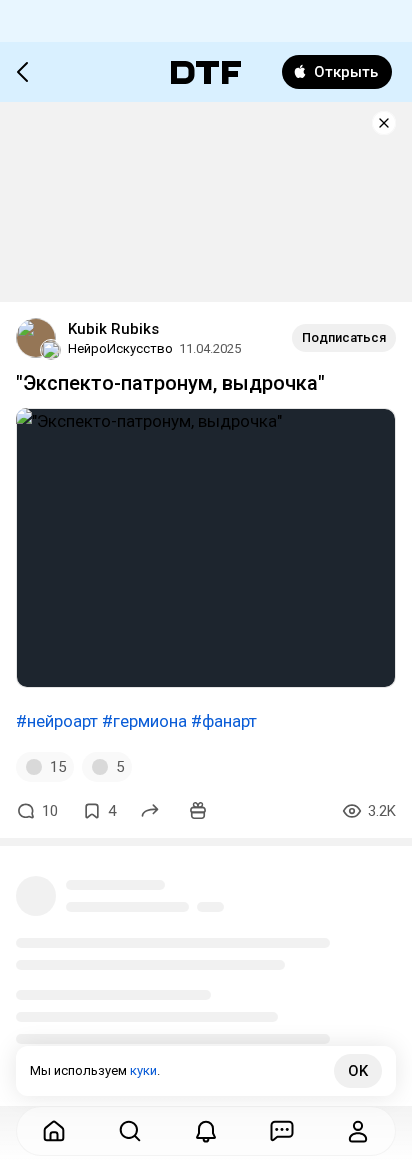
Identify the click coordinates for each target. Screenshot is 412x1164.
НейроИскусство (120, 348)
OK (358, 1071)
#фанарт (224, 721)
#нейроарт (57, 721)
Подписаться (344, 337)
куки (143, 1070)
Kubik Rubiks (113, 329)
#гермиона (144, 721)
